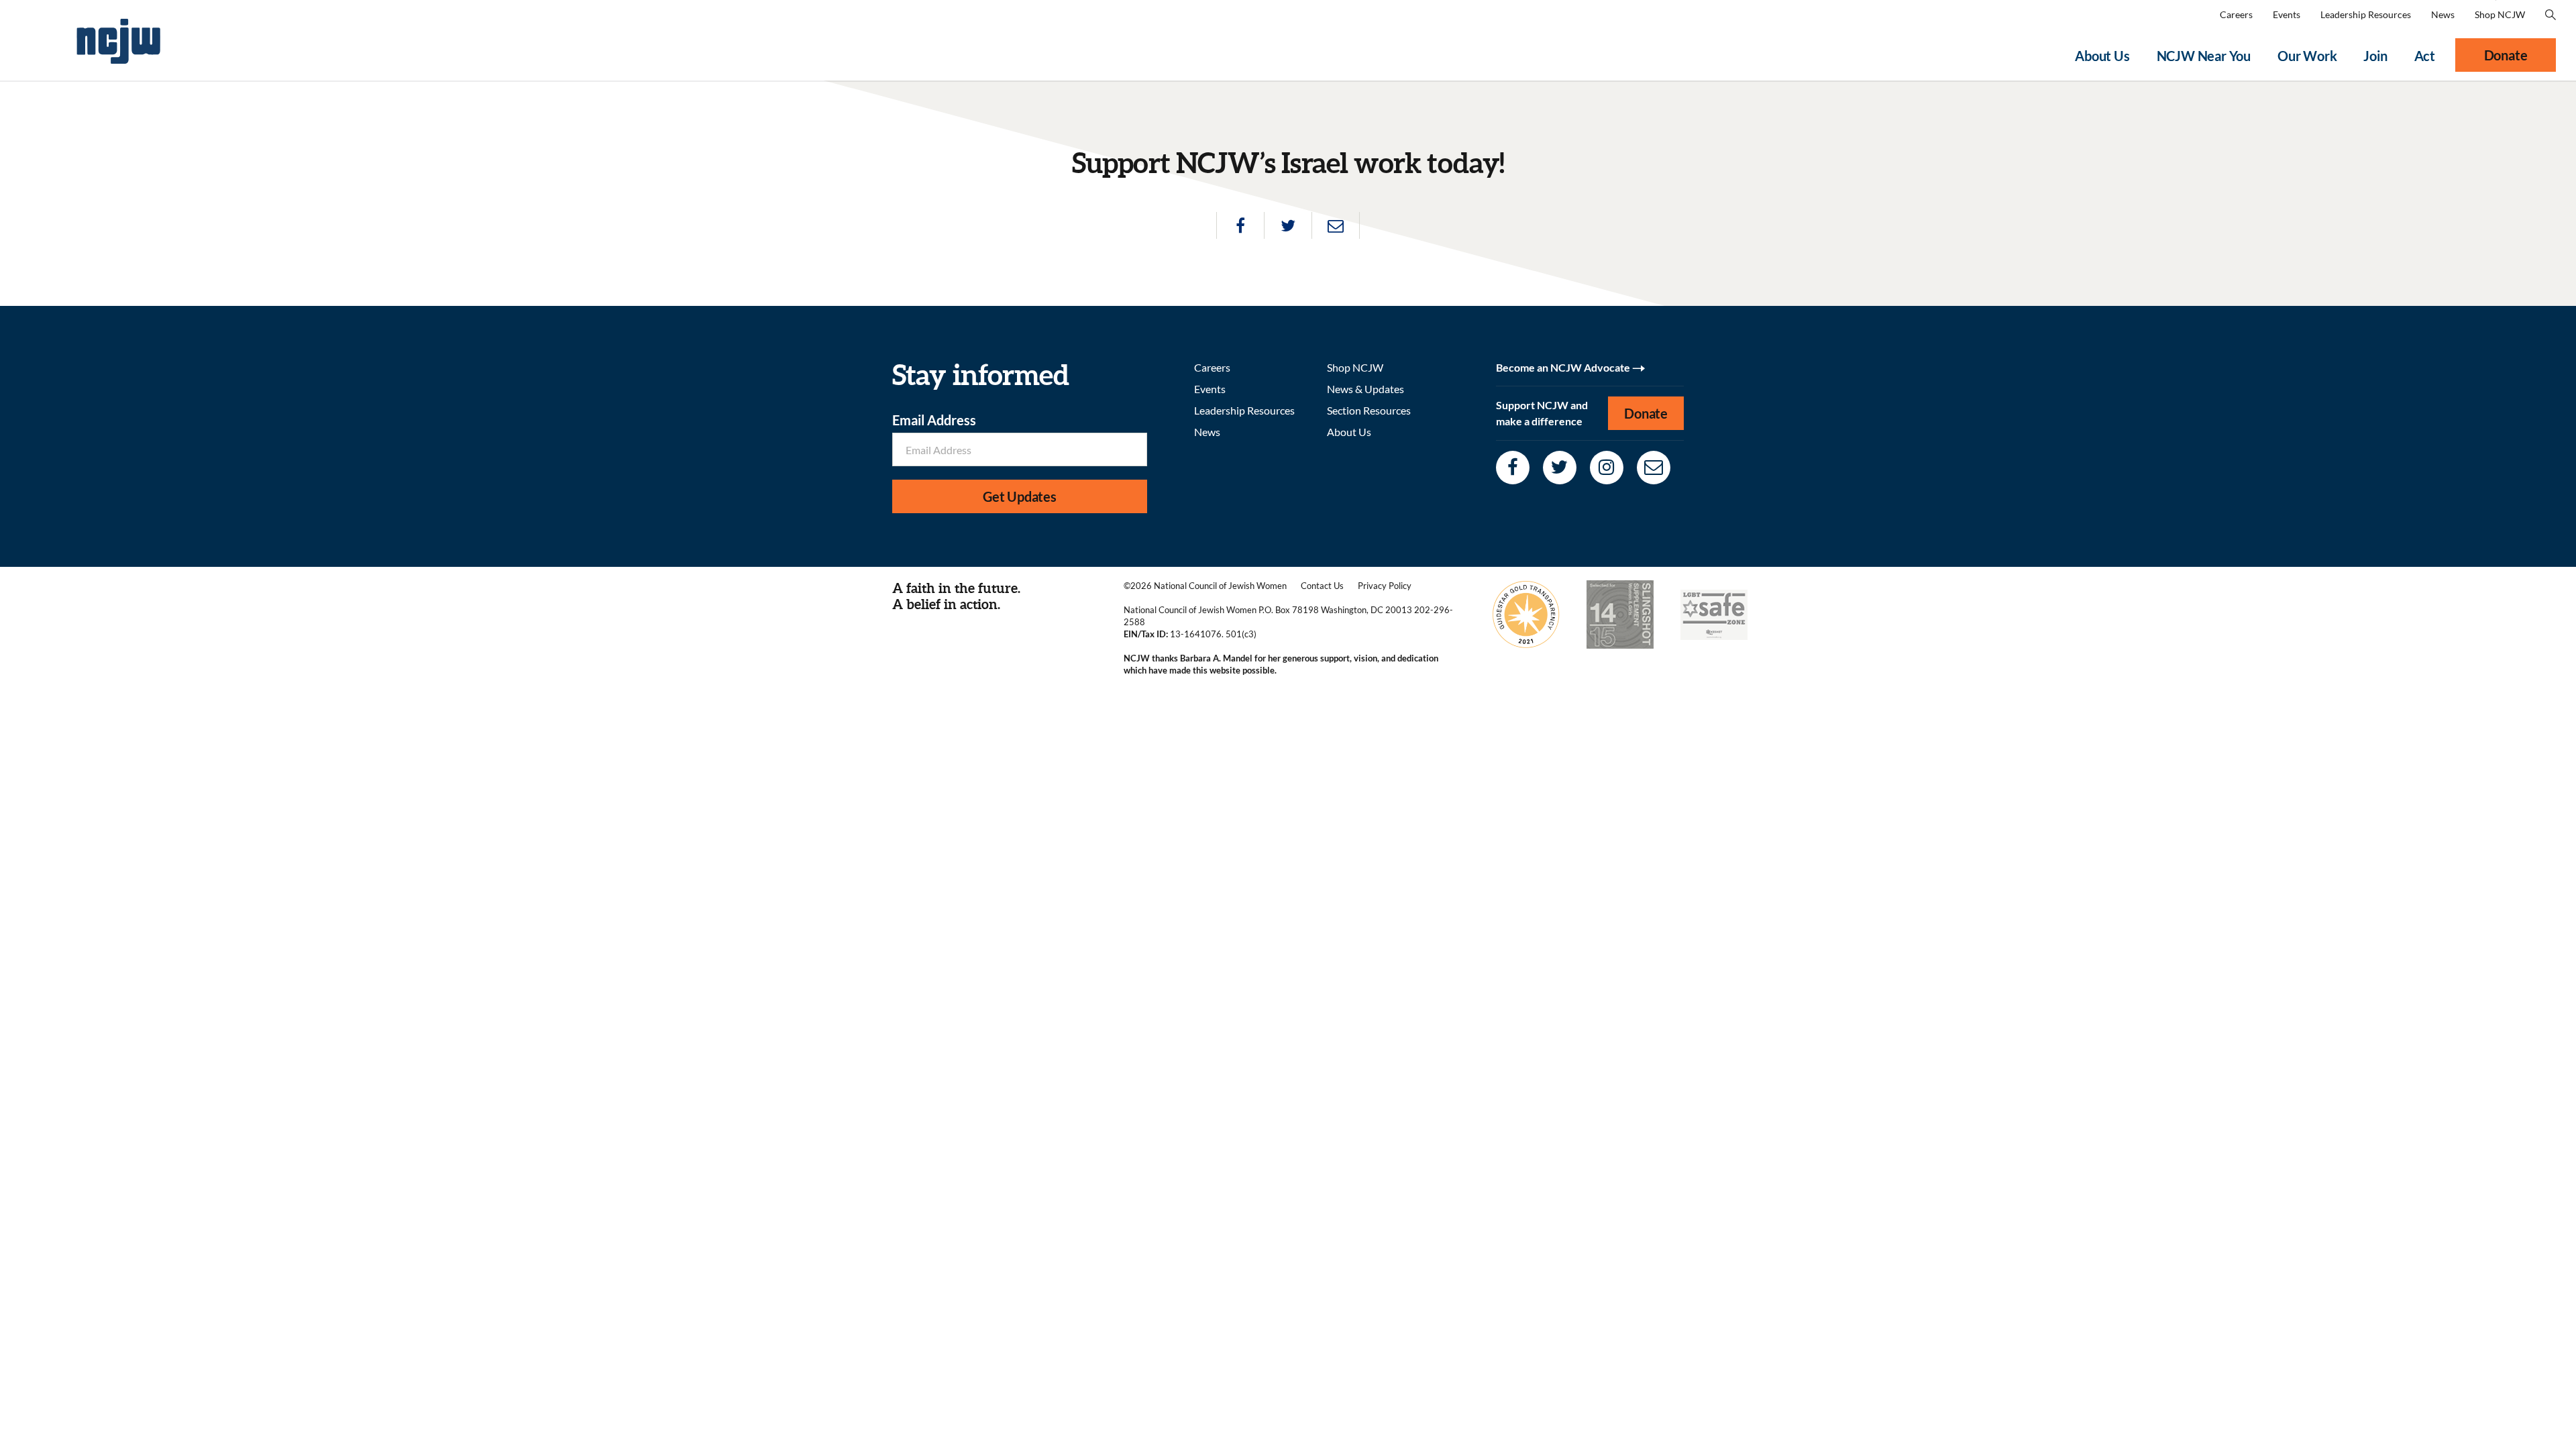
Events (2287, 14)
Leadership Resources (2366, 14)
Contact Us (1322, 586)
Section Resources (1369, 410)
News (2443, 14)
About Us (2102, 56)
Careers (2236, 14)
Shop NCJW (2500, 14)
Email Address (934, 420)
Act (2425, 56)
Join (2375, 56)
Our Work (2307, 56)
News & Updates (1365, 389)
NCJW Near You (2204, 56)
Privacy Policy (1385, 586)
